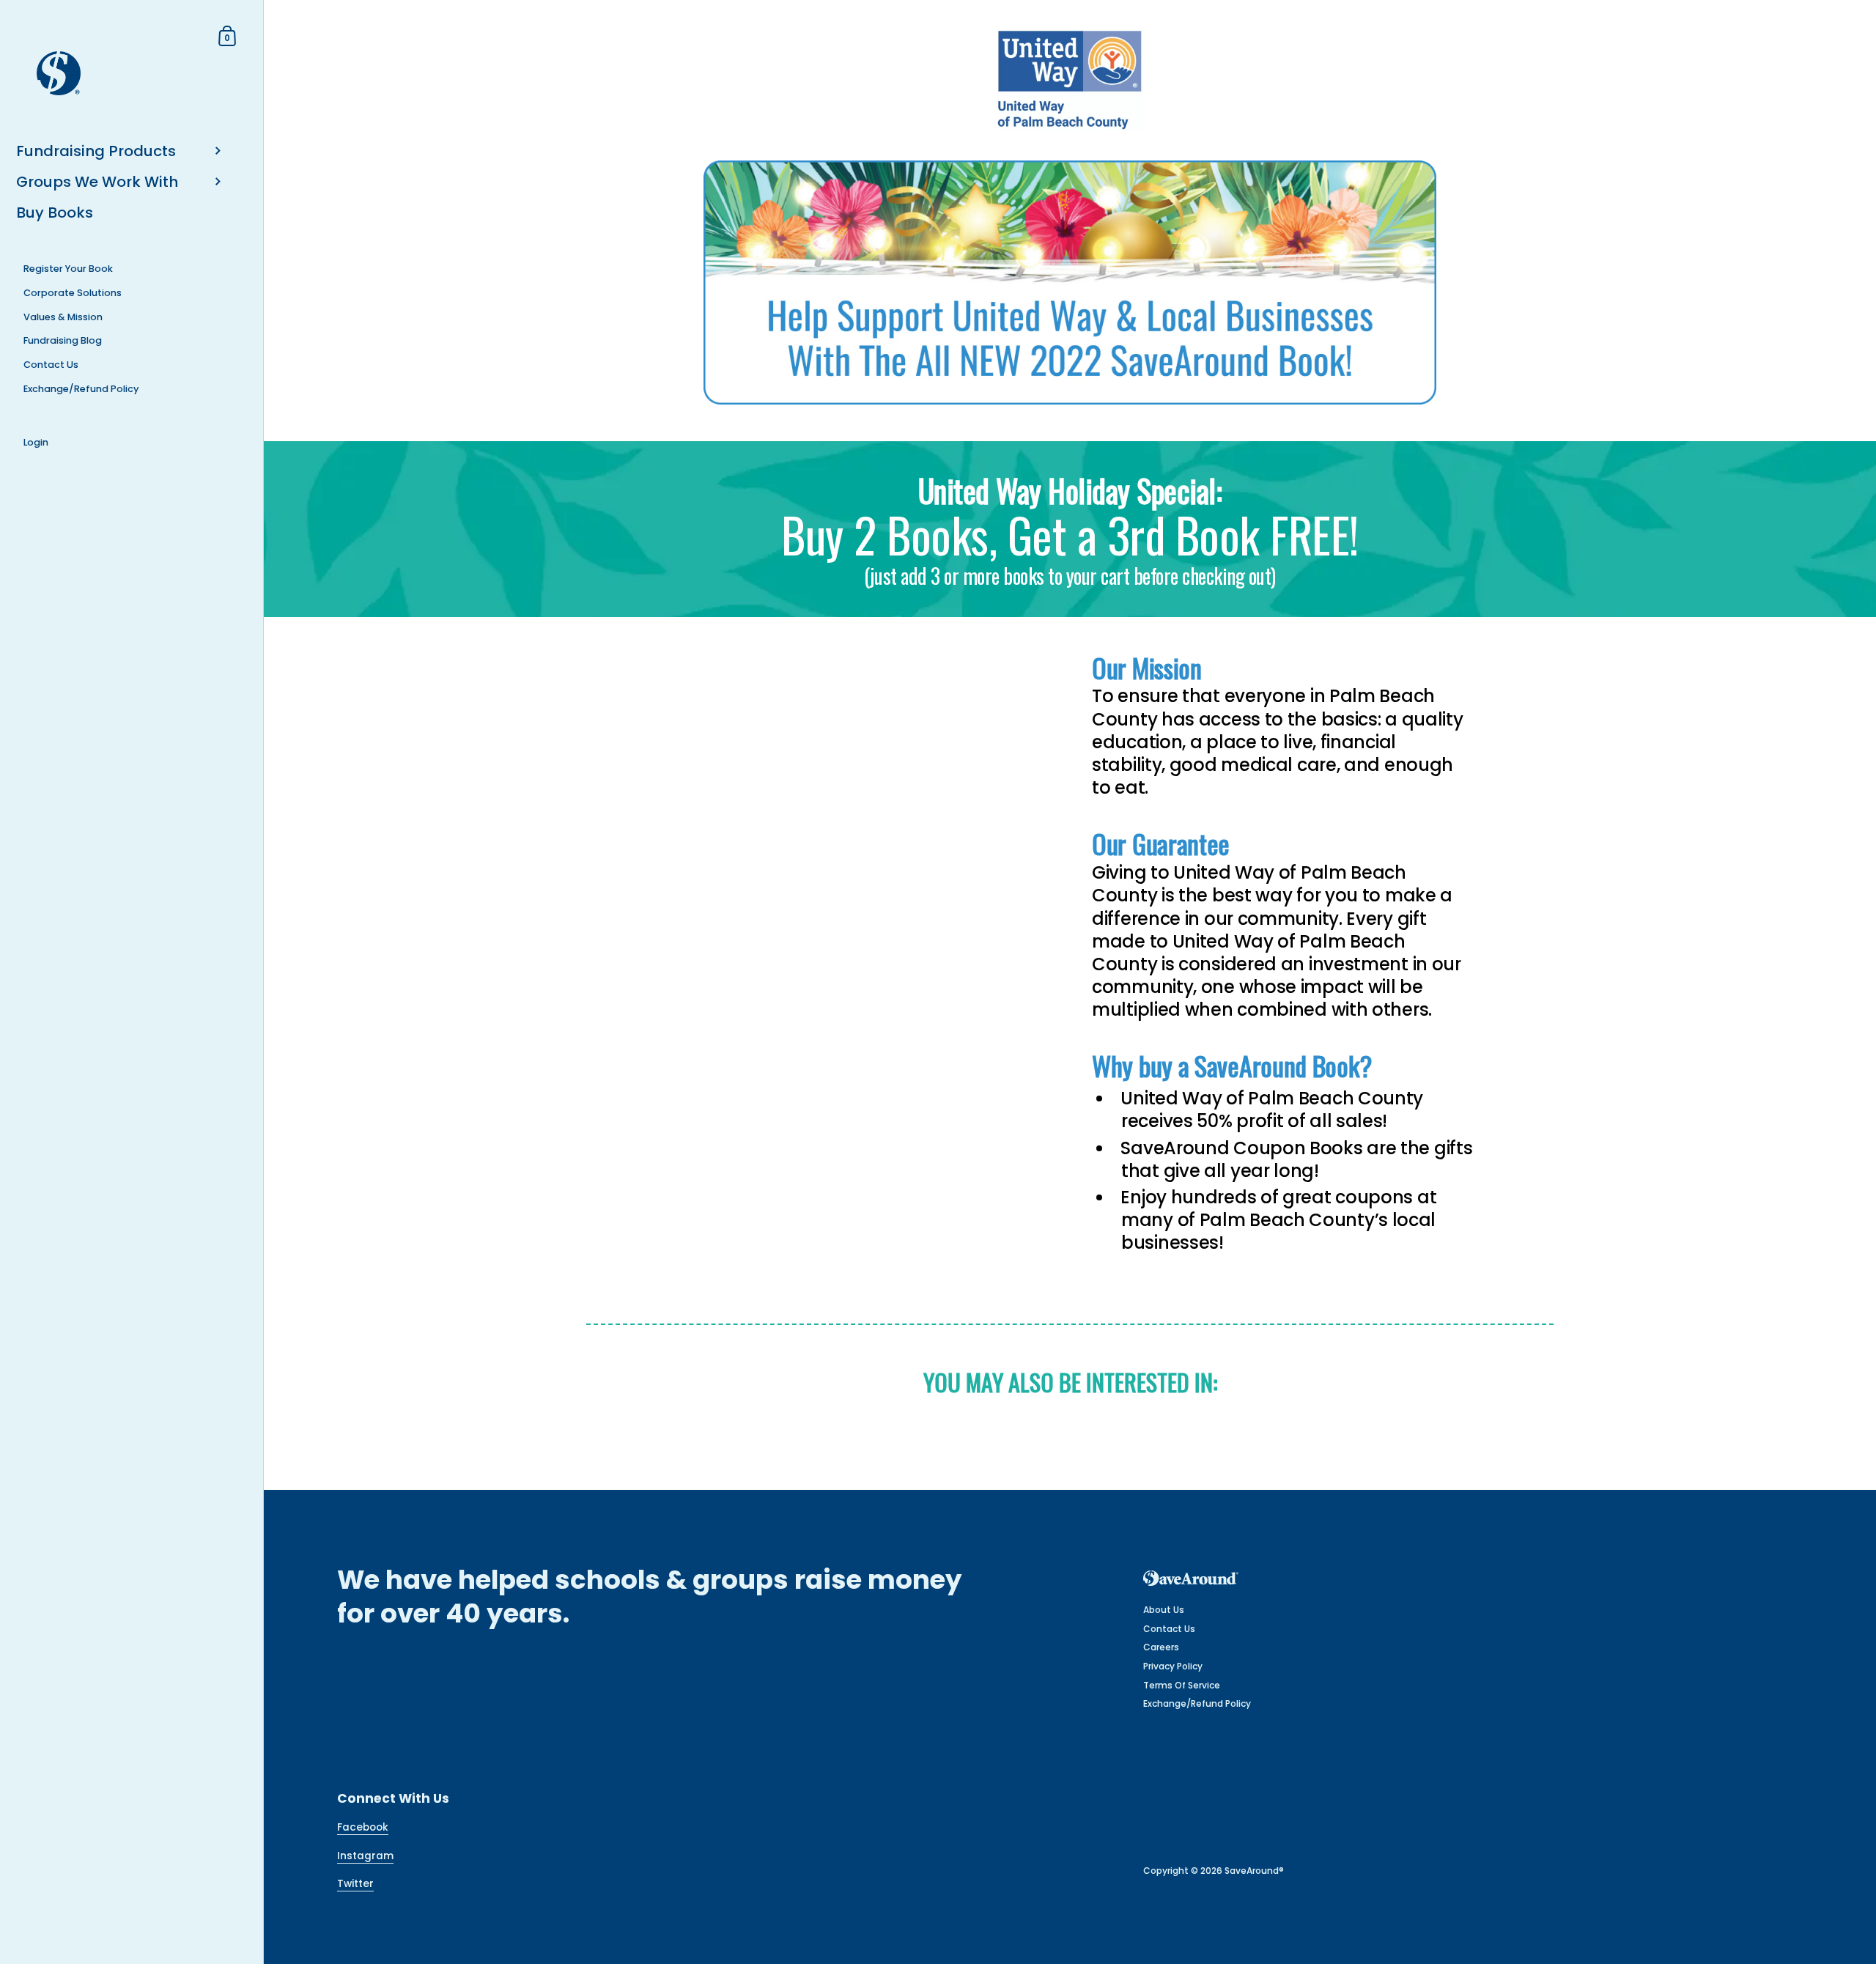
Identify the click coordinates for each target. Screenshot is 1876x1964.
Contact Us (1169, 1629)
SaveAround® (1254, 1871)
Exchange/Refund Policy (1197, 1703)
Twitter (355, 1884)
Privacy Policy (1173, 1666)
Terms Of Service (1182, 1685)
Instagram (365, 1856)
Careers (1161, 1647)
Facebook (363, 1827)
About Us (1164, 1610)
